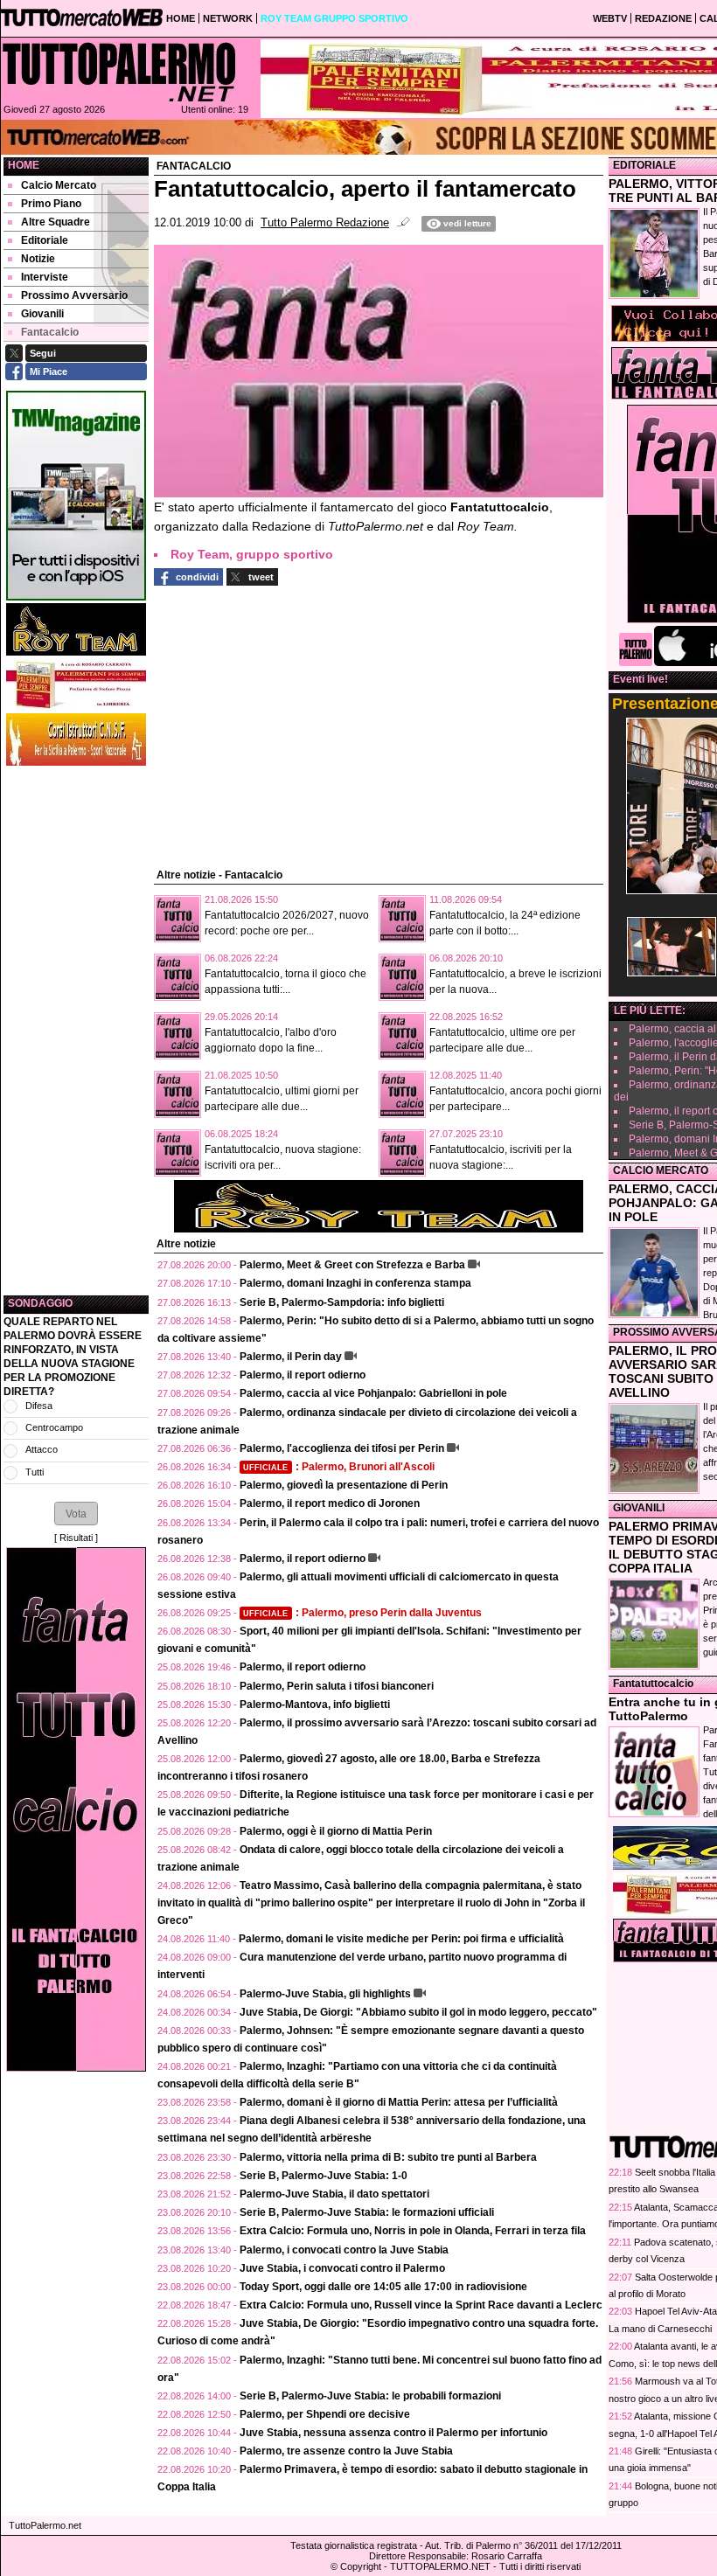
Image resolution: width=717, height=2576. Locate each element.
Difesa (39, 1406)
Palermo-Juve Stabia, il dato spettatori (334, 2194)
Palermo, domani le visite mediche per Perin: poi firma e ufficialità (401, 1939)
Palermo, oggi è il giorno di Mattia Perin (336, 1831)
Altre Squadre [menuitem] (56, 222)
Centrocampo (54, 1427)
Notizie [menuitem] (38, 259)
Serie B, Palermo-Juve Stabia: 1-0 (324, 2176)
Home (24, 165)
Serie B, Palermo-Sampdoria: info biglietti (342, 1302)
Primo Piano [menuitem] (51, 204)
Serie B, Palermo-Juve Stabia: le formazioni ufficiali (367, 2212)
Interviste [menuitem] (45, 277)
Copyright (361, 2566)
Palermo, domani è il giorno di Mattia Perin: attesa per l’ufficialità (399, 2102)
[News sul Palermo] (119, 72)
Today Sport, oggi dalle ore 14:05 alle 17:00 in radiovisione (383, 2287)
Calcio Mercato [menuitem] (59, 185)
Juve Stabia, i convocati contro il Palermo (342, 2268)
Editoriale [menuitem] (45, 240)
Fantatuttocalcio (653, 1684)
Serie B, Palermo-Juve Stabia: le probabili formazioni (370, 2396)
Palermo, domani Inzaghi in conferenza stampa (355, 1283)
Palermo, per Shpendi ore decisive (325, 2414)
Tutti (35, 1472)
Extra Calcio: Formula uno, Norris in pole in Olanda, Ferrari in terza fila (413, 2231)
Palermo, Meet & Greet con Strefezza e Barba (352, 1265)
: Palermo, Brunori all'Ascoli (339, 1467)
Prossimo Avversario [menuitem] (74, 295)
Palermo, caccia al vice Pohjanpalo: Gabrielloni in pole (373, 1393)
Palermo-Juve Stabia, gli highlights (325, 1994)
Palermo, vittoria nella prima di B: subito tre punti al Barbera (388, 2157)
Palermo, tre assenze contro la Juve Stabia (346, 2451)
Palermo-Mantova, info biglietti (315, 1705)
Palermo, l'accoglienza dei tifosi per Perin (342, 1448)
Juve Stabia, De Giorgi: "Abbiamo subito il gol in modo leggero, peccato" (418, 2012)
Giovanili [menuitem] (42, 314)
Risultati (76, 1538)
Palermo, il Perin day (291, 1357)
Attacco (42, 1449)
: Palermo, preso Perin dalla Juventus (362, 1613)
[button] (76, 1513)
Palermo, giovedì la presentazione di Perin (344, 1485)
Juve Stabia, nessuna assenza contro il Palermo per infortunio (393, 2433)
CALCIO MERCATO (661, 1170)
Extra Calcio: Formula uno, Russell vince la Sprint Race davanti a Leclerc (421, 2305)
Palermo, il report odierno (303, 1375)
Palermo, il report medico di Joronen (330, 1503)
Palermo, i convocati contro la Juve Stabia (344, 2250)
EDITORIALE (644, 165)
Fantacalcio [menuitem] (50, 332)
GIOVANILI (639, 1508)
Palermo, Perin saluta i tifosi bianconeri (337, 1686)
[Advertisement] (76, 1031)
